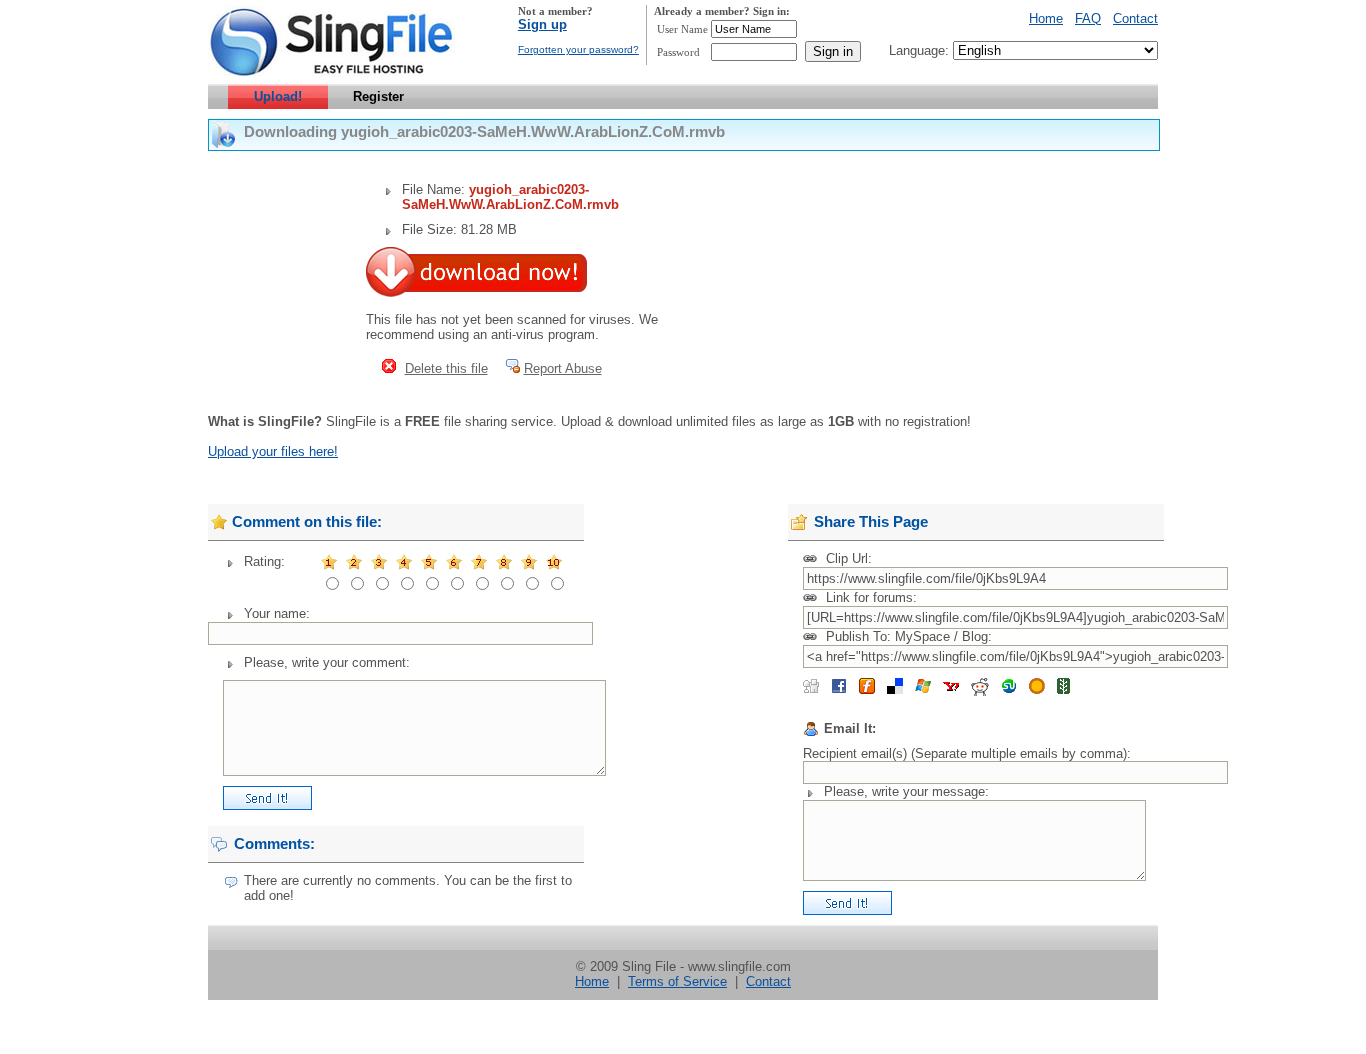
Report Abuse (563, 368)
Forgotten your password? (578, 49)
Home (1046, 18)
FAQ (1088, 18)
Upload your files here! (273, 451)
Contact (1135, 18)
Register (378, 96)
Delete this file (446, 368)
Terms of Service (677, 981)
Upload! (278, 96)
